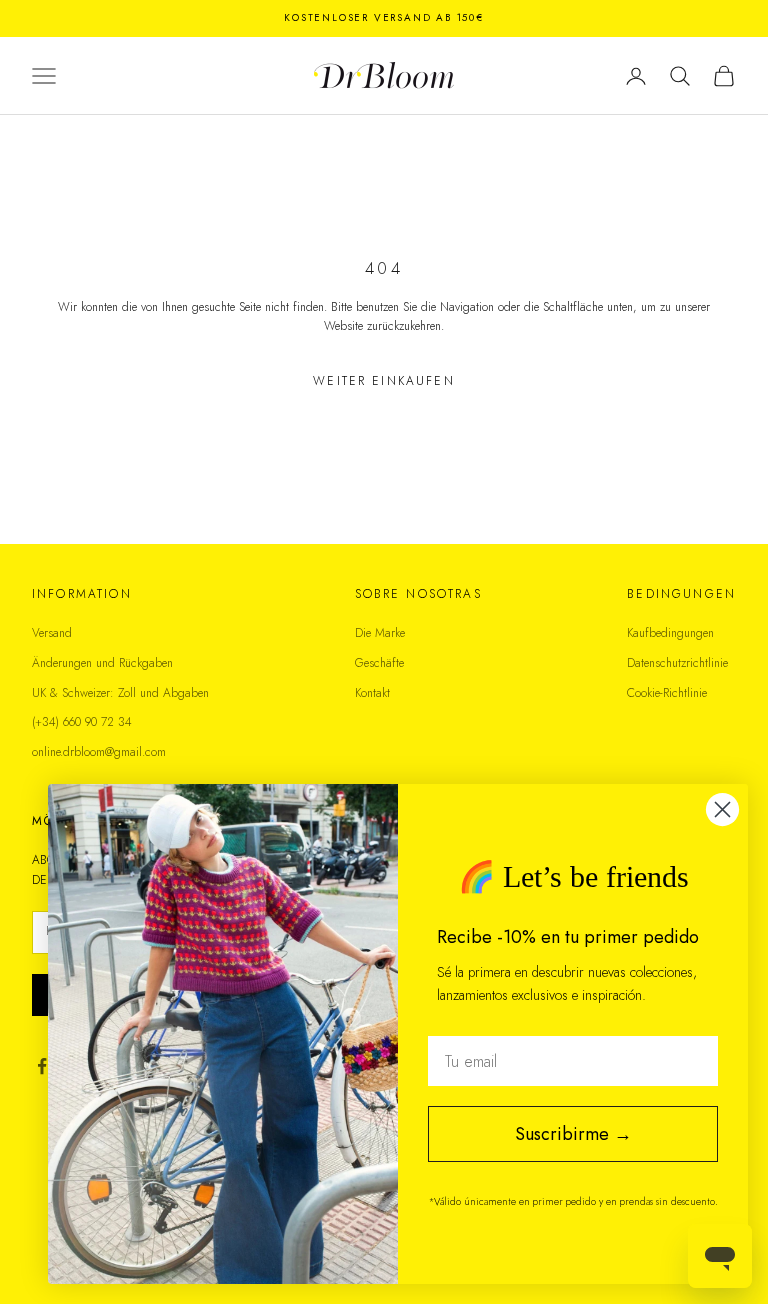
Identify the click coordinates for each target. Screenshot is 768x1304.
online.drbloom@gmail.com (99, 752)
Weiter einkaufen (384, 381)
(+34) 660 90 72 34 (82, 722)
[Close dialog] (722, 809)
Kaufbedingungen (670, 633)
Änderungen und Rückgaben (102, 663)
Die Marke (380, 633)
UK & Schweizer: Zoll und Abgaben (120, 693)
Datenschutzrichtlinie (677, 663)
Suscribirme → (573, 1134)
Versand (52, 633)
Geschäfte (379, 663)
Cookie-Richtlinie (667, 693)
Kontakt (372, 693)
